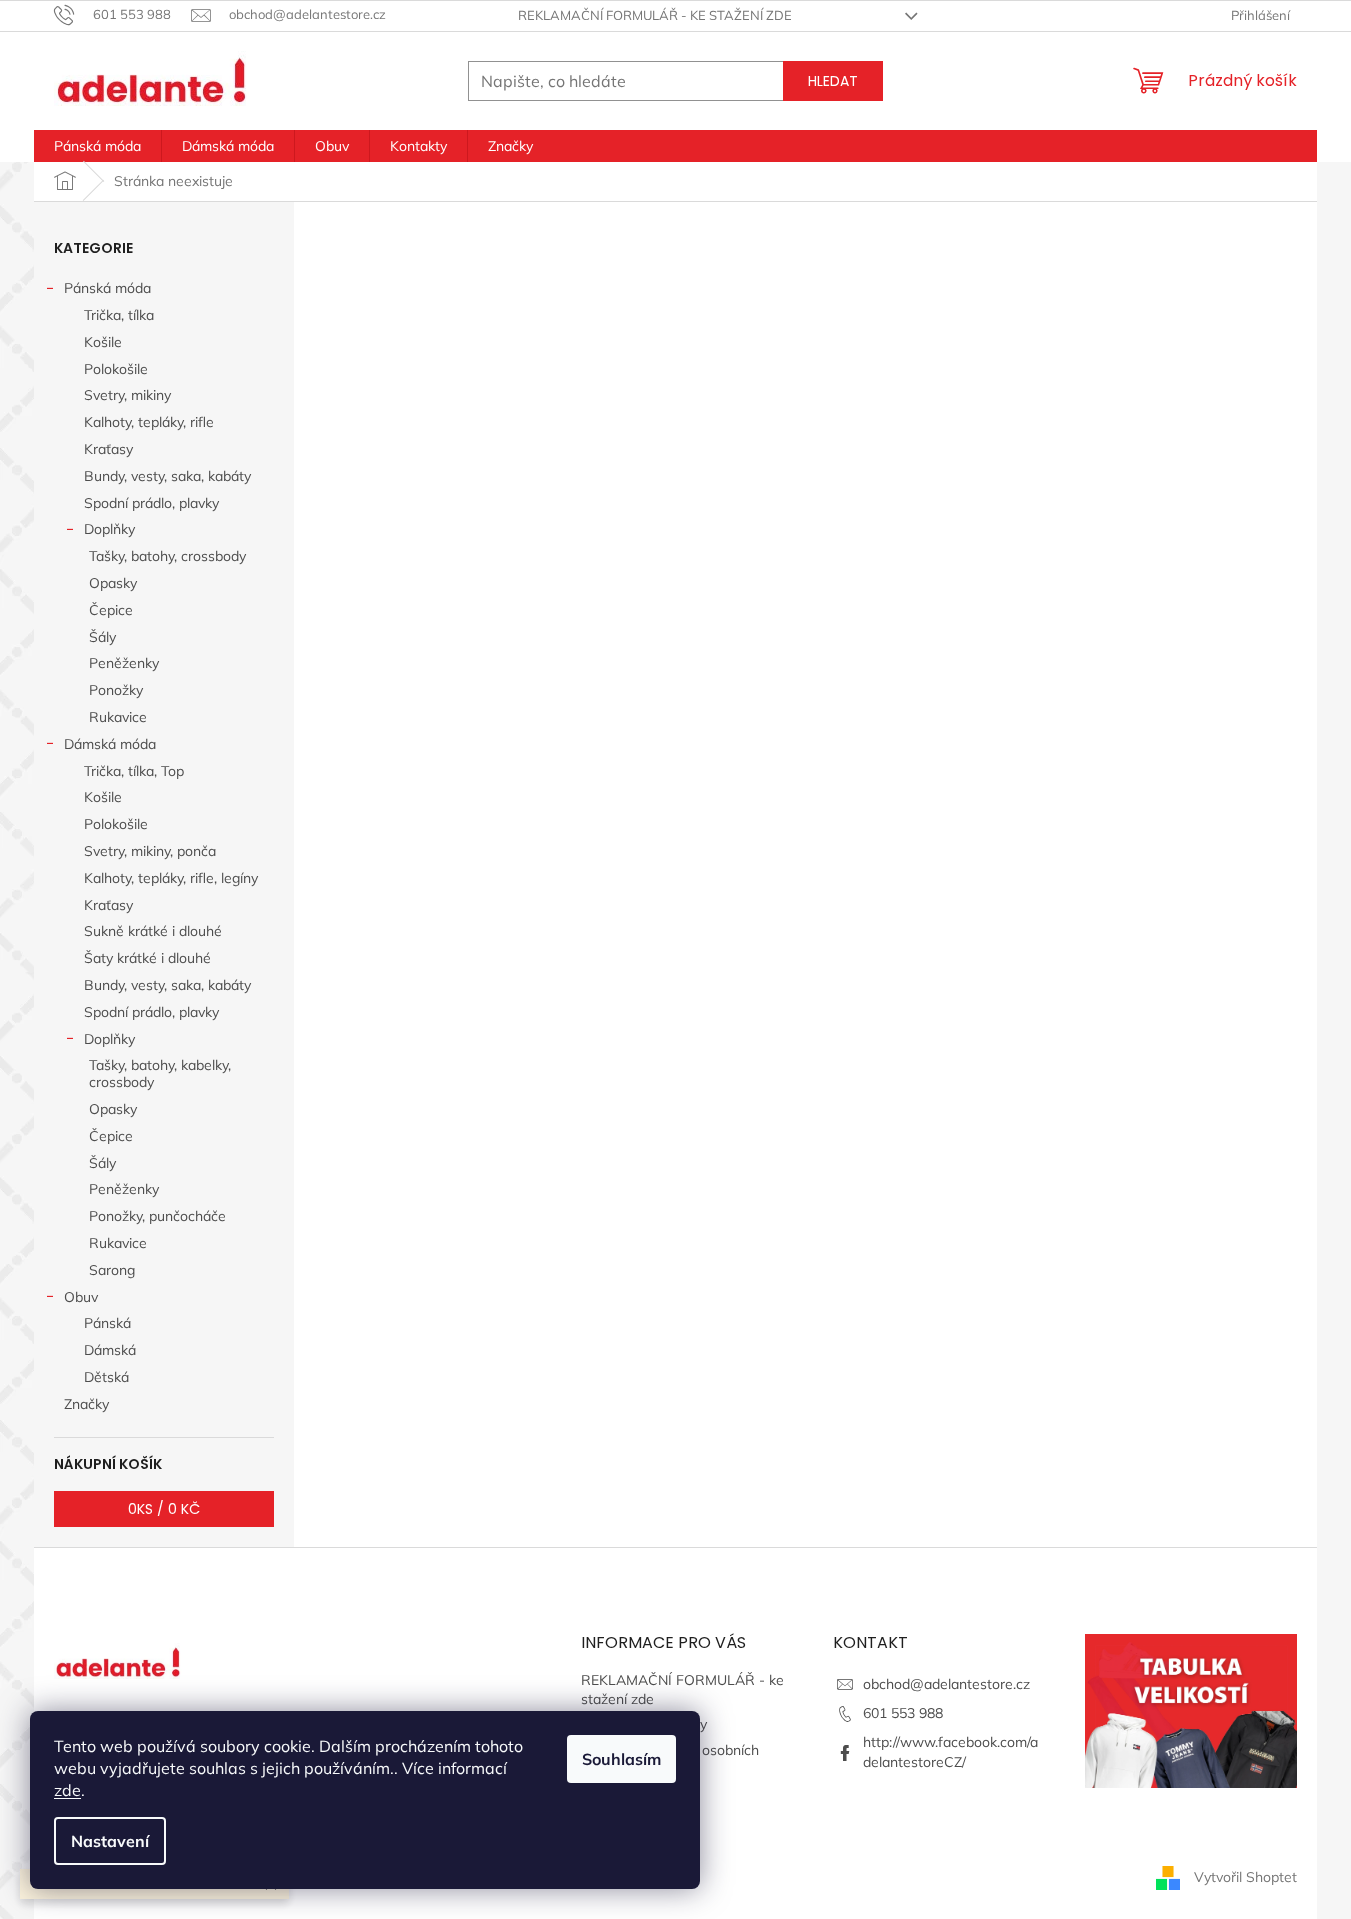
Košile (103, 342)
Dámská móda (110, 744)
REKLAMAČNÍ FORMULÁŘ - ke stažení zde (655, 15)
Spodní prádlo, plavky (151, 503)
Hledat (833, 81)
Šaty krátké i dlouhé (147, 958)
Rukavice (118, 717)
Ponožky (116, 690)
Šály (102, 637)
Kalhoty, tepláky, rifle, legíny (171, 878)
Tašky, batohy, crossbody (167, 556)
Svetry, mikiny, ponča (150, 851)
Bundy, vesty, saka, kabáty (167, 476)
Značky (86, 1404)
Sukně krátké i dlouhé (153, 931)
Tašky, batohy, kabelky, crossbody (160, 1073)
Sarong (112, 1270)
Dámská (110, 1350)
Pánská (107, 1323)
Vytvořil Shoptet (1245, 1877)
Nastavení (110, 1841)
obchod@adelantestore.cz (946, 1684)
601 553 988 (903, 1713)
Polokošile (116, 369)
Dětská (106, 1377)
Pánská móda (107, 288)
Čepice (111, 610)
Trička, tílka (119, 315)
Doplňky (109, 529)
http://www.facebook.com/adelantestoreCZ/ (950, 1751)
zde (67, 1790)
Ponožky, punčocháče (157, 1216)
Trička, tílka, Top (134, 771)
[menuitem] (97, 146)
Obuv (81, 1297)
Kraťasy (108, 449)
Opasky (113, 583)
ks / (164, 1509)
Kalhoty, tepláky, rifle (149, 422)
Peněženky (124, 663)
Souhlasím (621, 1759)
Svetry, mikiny (127, 395)
